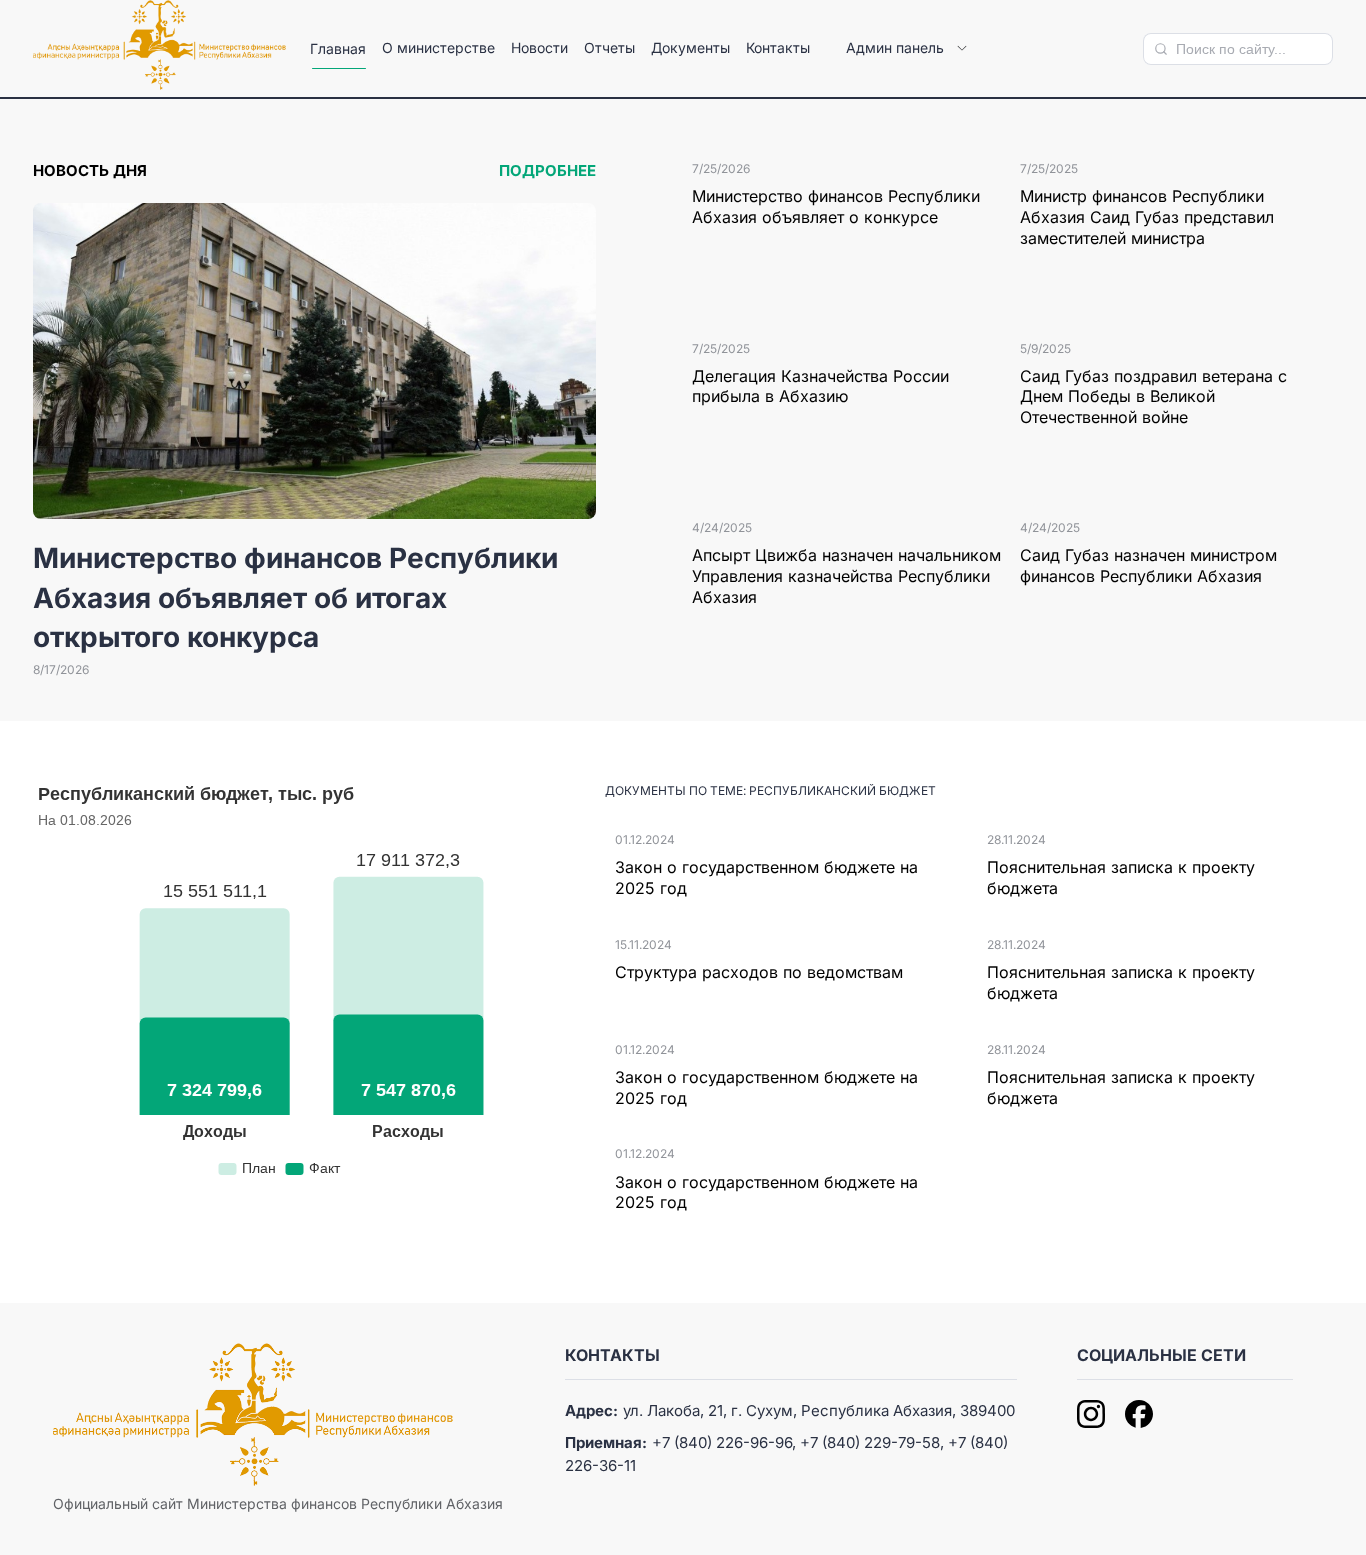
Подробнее (547, 170)
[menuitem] (338, 49)
